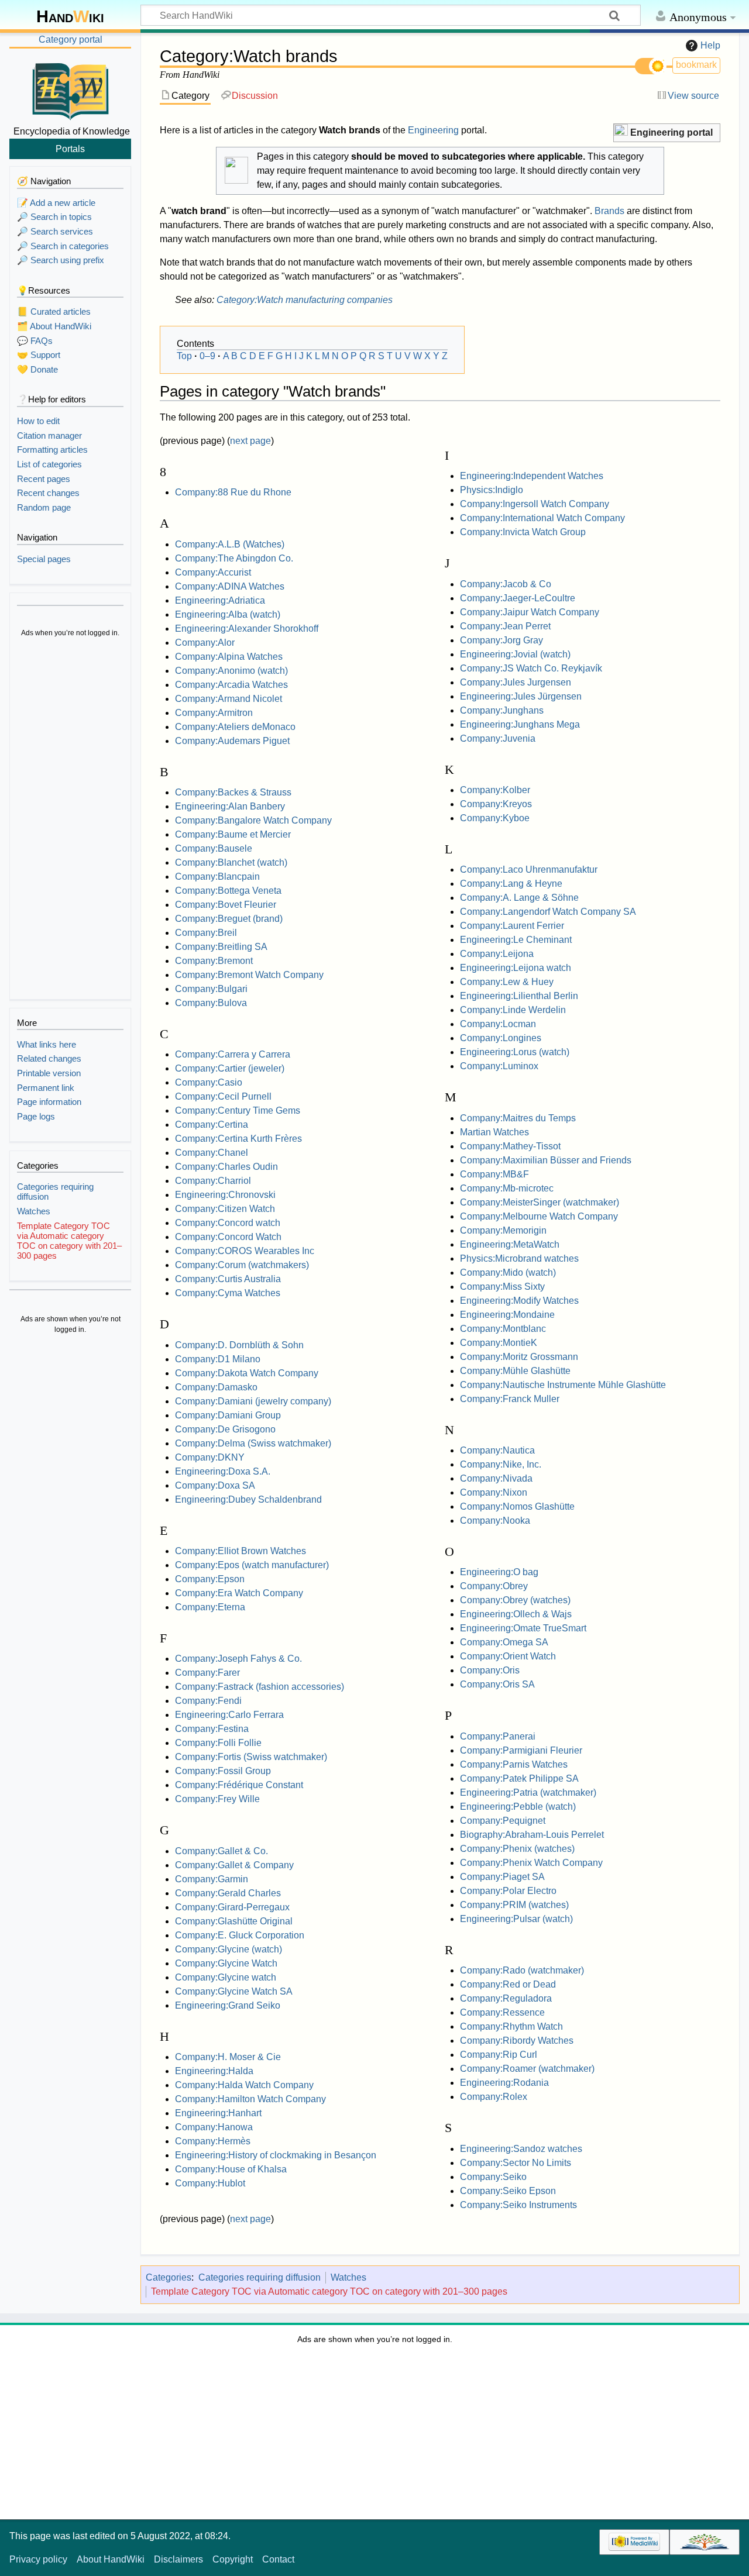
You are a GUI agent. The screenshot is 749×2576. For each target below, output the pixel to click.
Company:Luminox (499, 1066)
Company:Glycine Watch (226, 1963)
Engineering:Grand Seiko (228, 2005)
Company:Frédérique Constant (239, 1785)
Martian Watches (494, 1132)
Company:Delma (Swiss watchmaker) (253, 1443)
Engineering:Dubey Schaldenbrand (248, 1499)
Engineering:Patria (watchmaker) (528, 1792)
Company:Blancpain (217, 877)
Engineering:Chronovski (225, 1195)
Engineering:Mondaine (507, 1315)
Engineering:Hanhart (218, 2113)
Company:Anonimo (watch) (231, 671)
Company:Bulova (211, 1003)
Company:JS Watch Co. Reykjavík (531, 668)
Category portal (71, 39)
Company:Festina (212, 1729)
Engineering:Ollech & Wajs (516, 1614)
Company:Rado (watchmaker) (522, 1970)
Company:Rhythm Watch (511, 2026)
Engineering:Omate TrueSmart (523, 1628)
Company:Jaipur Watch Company (530, 612)
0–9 (207, 356)
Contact (278, 2559)
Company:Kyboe (495, 818)
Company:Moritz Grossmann (519, 1357)
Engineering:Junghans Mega (520, 724)
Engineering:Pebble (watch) (518, 1807)
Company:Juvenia (498, 738)
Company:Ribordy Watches (517, 2041)
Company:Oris (490, 1670)
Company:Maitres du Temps (518, 1118)
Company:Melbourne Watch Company (539, 1216)
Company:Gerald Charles (228, 1893)
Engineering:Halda (214, 2071)
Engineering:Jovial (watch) (515, 654)
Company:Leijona (497, 954)
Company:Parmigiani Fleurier (521, 1750)
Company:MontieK (499, 1343)
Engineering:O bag (499, 1572)
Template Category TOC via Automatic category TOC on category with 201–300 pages (329, 2291)
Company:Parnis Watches (514, 1764)
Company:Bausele (214, 848)
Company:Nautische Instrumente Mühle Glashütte (563, 1385)
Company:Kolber (495, 790)
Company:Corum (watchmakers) (242, 1265)
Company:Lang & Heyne (511, 884)
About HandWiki (111, 2559)
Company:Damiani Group (228, 1415)
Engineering (433, 130)
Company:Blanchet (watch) (231, 862)
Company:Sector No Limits (516, 2163)
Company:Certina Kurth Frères (238, 1139)
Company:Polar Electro (508, 1891)
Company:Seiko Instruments (518, 2205)
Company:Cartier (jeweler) (230, 1068)
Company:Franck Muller (510, 1399)
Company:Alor (205, 643)
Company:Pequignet (503, 1821)
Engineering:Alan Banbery (230, 806)
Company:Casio (209, 1082)
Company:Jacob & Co (506, 584)
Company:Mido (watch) (508, 1272)
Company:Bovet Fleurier (226, 905)
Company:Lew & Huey (507, 982)
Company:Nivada (496, 1478)
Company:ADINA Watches (230, 586)
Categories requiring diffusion (260, 2277)
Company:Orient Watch (508, 1656)
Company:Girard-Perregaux (232, 1907)
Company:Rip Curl (499, 2055)
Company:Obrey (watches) (515, 1600)
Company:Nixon (494, 1492)
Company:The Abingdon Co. (234, 558)
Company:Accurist (213, 572)
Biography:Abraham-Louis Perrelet (532, 1835)
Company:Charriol (213, 1181)
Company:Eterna (210, 1607)
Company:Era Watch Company (239, 1593)
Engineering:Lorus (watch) (515, 1052)
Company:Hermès (213, 2141)
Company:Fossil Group (223, 1771)
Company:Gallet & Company (234, 1865)
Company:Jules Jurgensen (516, 682)
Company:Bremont (214, 961)
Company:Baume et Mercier (233, 834)
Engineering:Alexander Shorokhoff (247, 628)
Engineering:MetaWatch (510, 1244)
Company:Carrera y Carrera (233, 1054)
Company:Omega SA (504, 1642)
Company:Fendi (208, 1701)
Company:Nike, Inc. (501, 1464)
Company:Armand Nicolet (229, 699)
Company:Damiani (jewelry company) (253, 1401)
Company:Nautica (497, 1450)
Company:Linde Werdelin (513, 1010)
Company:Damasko (216, 1387)
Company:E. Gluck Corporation (240, 1935)
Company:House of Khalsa (231, 2169)
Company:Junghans (502, 710)
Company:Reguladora (506, 1998)
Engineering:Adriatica (220, 600)
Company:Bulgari (211, 989)
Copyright (233, 2559)
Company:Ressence (502, 2012)
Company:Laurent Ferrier (512, 926)
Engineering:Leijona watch (516, 968)
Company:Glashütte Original (234, 1921)
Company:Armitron (214, 713)
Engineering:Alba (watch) (228, 614)
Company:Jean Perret (505, 626)
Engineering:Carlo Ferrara (229, 1715)
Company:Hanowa (214, 2127)
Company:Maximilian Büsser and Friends (546, 1160)
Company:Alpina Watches (229, 657)
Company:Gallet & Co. (221, 1851)
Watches (348, 2277)
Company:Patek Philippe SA (519, 1778)
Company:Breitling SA (221, 947)
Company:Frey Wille (217, 1799)
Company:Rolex (494, 2097)
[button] (667, 133)
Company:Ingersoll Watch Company (535, 504)
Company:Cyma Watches (228, 1293)
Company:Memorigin (503, 1230)
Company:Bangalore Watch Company (253, 820)
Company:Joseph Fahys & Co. (238, 1659)
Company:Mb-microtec (507, 1188)
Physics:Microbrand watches (519, 1258)
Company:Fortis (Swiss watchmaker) (251, 1757)
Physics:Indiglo (492, 490)
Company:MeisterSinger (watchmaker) (540, 1202)
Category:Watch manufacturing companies (305, 300)
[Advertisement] (70, 820)
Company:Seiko (493, 2177)
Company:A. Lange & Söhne (519, 898)
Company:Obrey (494, 1586)
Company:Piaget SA (502, 1877)
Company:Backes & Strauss (233, 792)
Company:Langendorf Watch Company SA (548, 912)
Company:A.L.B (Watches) (230, 544)
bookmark (696, 65)
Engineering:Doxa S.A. (223, 1471)
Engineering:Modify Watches (519, 1301)
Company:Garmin (212, 1879)
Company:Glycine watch (226, 1977)
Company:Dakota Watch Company (247, 1373)
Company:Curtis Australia (228, 1279)
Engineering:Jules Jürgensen (521, 696)
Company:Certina (212, 1125)
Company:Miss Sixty (502, 1287)
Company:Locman (498, 1024)
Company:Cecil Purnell (223, 1096)
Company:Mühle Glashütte (515, 1371)
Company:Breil (206, 933)
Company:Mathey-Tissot (510, 1146)
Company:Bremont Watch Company (249, 975)
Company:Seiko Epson (508, 2191)
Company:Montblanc (503, 1329)
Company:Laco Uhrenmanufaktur (529, 869)
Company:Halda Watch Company (244, 2085)
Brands (609, 211)
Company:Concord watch (228, 1223)
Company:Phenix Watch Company (531, 1863)
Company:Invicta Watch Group (523, 532)
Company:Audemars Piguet (232, 741)
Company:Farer (207, 1673)
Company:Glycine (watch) (229, 1949)
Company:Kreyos (496, 804)
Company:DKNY (210, 1457)
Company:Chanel (212, 1153)
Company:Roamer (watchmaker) (527, 2069)
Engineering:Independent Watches (532, 476)
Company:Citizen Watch (225, 1209)
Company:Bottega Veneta (228, 891)
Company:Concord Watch (228, 1237)
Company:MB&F (494, 1174)
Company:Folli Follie (218, 1743)
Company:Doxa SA (215, 1485)
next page (250, 441)
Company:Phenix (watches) (517, 1849)
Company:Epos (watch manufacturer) (252, 1565)
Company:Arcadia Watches (231, 685)
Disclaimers (178, 2559)
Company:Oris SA (497, 1684)
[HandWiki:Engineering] (621, 131)
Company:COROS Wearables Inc (245, 1251)
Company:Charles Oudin (226, 1167)
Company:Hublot (210, 2183)
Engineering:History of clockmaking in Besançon (276, 2155)
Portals (70, 149)
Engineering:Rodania (504, 2083)
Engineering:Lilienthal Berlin (519, 996)
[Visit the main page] (70, 89)
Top (184, 356)
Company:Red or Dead (508, 1984)
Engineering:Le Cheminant (516, 940)
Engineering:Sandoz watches (521, 2149)
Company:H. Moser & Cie (228, 2057)
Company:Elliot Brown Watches (240, 1551)
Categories (169, 2277)
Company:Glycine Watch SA (234, 1991)
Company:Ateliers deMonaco (235, 727)
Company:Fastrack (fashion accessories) (260, 1687)
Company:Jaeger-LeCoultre (518, 598)
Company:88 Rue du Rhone (233, 492)
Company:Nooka (495, 1521)
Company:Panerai (498, 1736)
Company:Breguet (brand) (229, 919)
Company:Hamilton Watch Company (250, 2099)
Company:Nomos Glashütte (517, 1506)
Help (710, 45)
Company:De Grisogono (225, 1429)
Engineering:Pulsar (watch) (516, 1919)
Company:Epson (210, 1579)
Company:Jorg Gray (501, 640)
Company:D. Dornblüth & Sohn (239, 1345)
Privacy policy (38, 2559)
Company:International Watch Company (542, 518)
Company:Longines (501, 1038)
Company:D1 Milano (218, 1359)
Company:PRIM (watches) (514, 1905)
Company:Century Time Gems (238, 1110)
